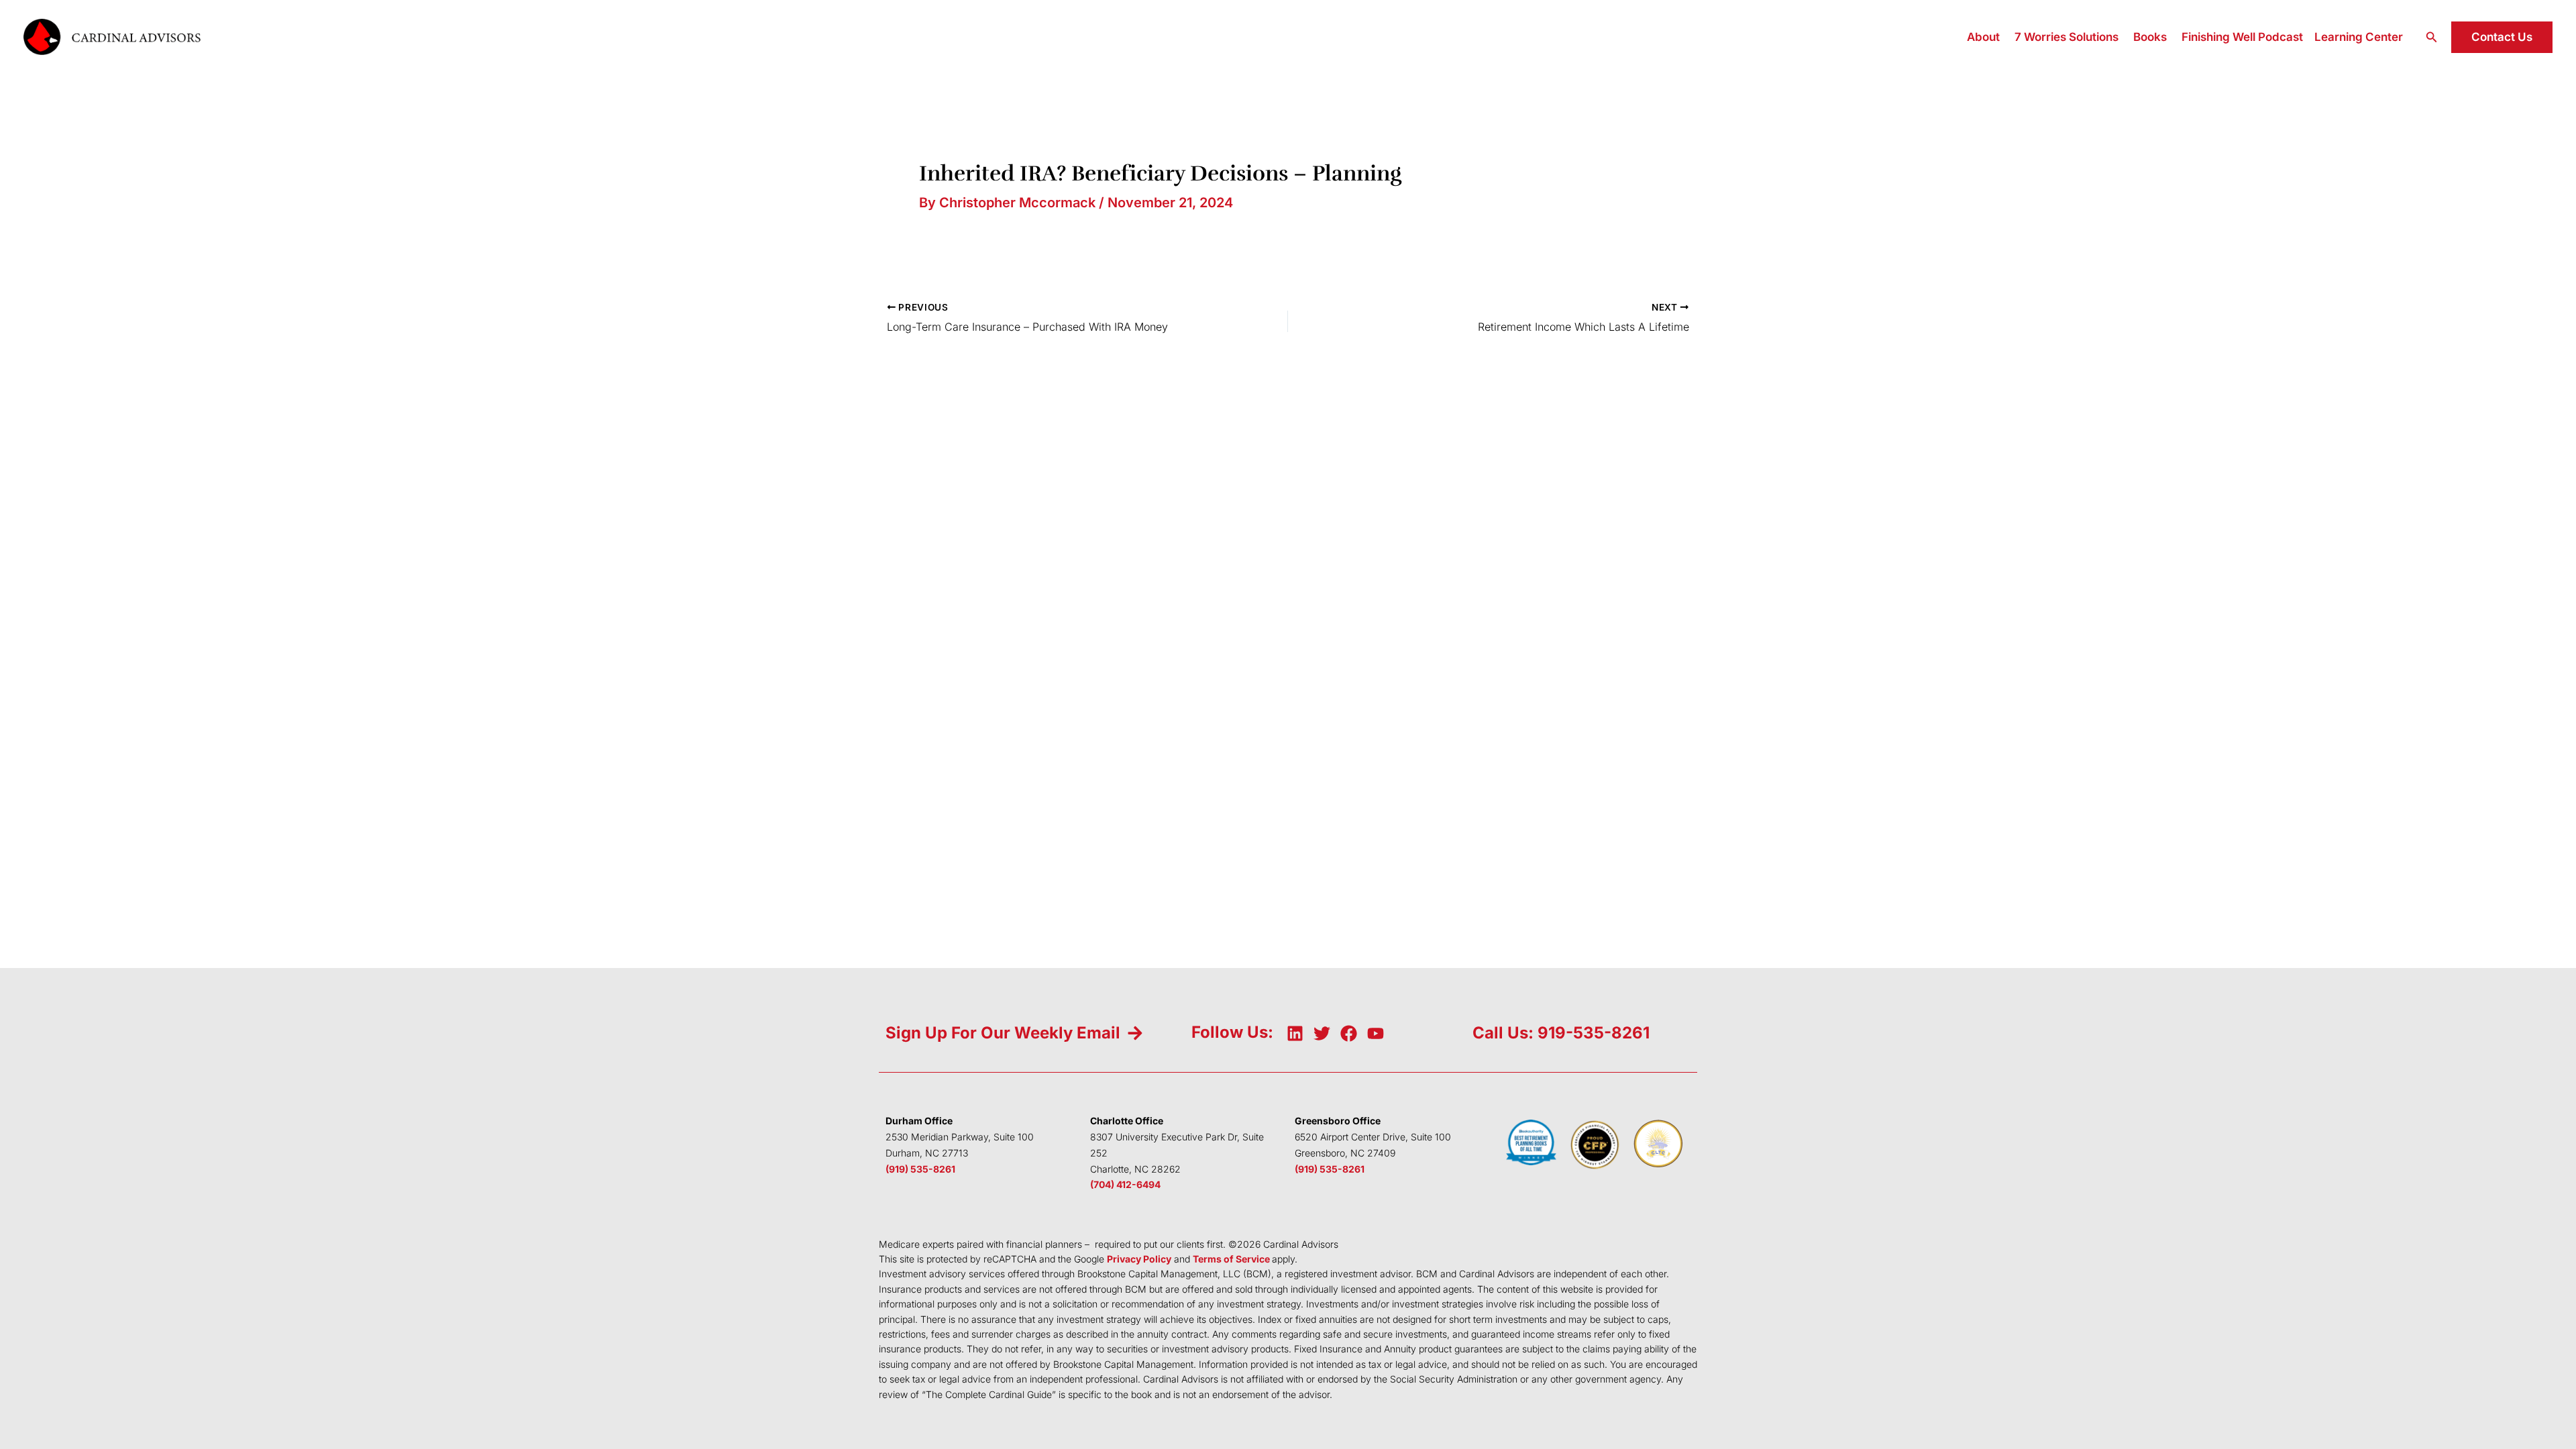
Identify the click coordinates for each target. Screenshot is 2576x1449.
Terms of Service (1231, 1259)
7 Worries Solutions (2067, 37)
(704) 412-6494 (1125, 1184)
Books (2150, 37)
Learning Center (2359, 37)
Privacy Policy (1139, 1259)
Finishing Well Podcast (2242, 37)
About (1983, 37)
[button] (2432, 37)
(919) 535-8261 (920, 1169)
